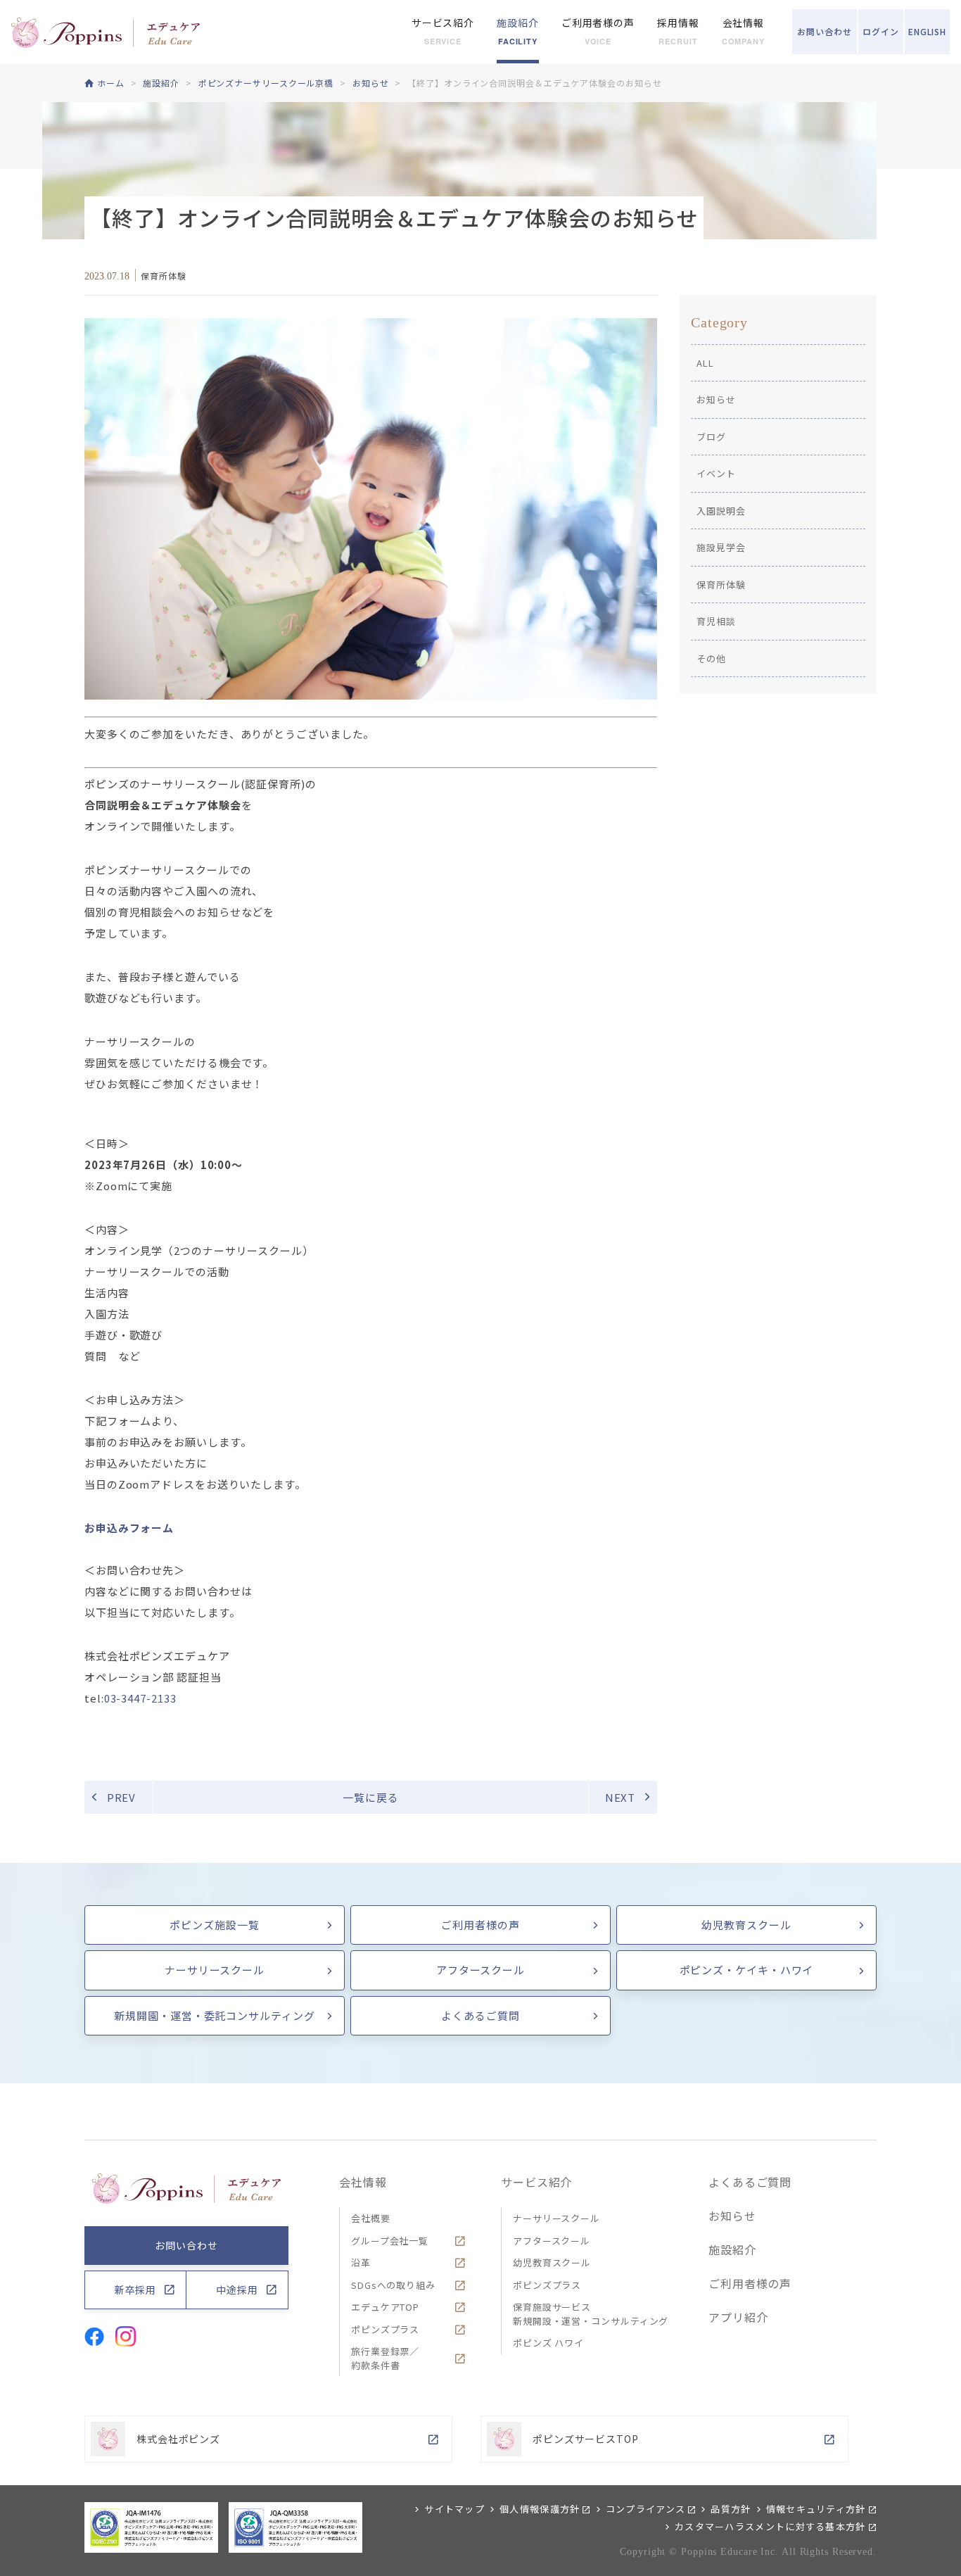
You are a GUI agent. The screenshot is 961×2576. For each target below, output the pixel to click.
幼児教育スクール (746, 1925)
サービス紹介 (536, 2182)
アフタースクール (480, 1970)
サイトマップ (454, 2509)
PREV (122, 1797)
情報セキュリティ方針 (816, 2509)
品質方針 (731, 2509)
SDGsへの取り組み (393, 2285)
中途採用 (237, 2290)
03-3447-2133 (140, 1698)
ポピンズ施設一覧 (214, 1925)
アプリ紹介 (738, 2317)
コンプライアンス (645, 2509)
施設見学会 (721, 547)
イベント (716, 473)
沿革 (361, 2262)
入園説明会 (721, 511)
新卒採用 (136, 2290)
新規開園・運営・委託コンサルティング (214, 2015)
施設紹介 (732, 2249)
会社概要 (371, 2218)
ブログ (711, 437)
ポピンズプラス (385, 2329)
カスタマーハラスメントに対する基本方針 (770, 2526)
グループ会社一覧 (390, 2241)
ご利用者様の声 (480, 1925)
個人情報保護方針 (540, 2509)
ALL (705, 363)
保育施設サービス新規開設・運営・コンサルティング (591, 2314)
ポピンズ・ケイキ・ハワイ (747, 1970)
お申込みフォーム (129, 1528)
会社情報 (363, 2182)
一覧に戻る (371, 1797)
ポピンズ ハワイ (548, 2343)
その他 (711, 658)
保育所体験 (721, 585)
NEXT (620, 1797)
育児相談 (716, 621)
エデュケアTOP (385, 2307)
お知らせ (716, 399)
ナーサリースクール (215, 1970)
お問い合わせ (186, 2245)
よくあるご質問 (480, 2015)
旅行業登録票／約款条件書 (385, 2358)
